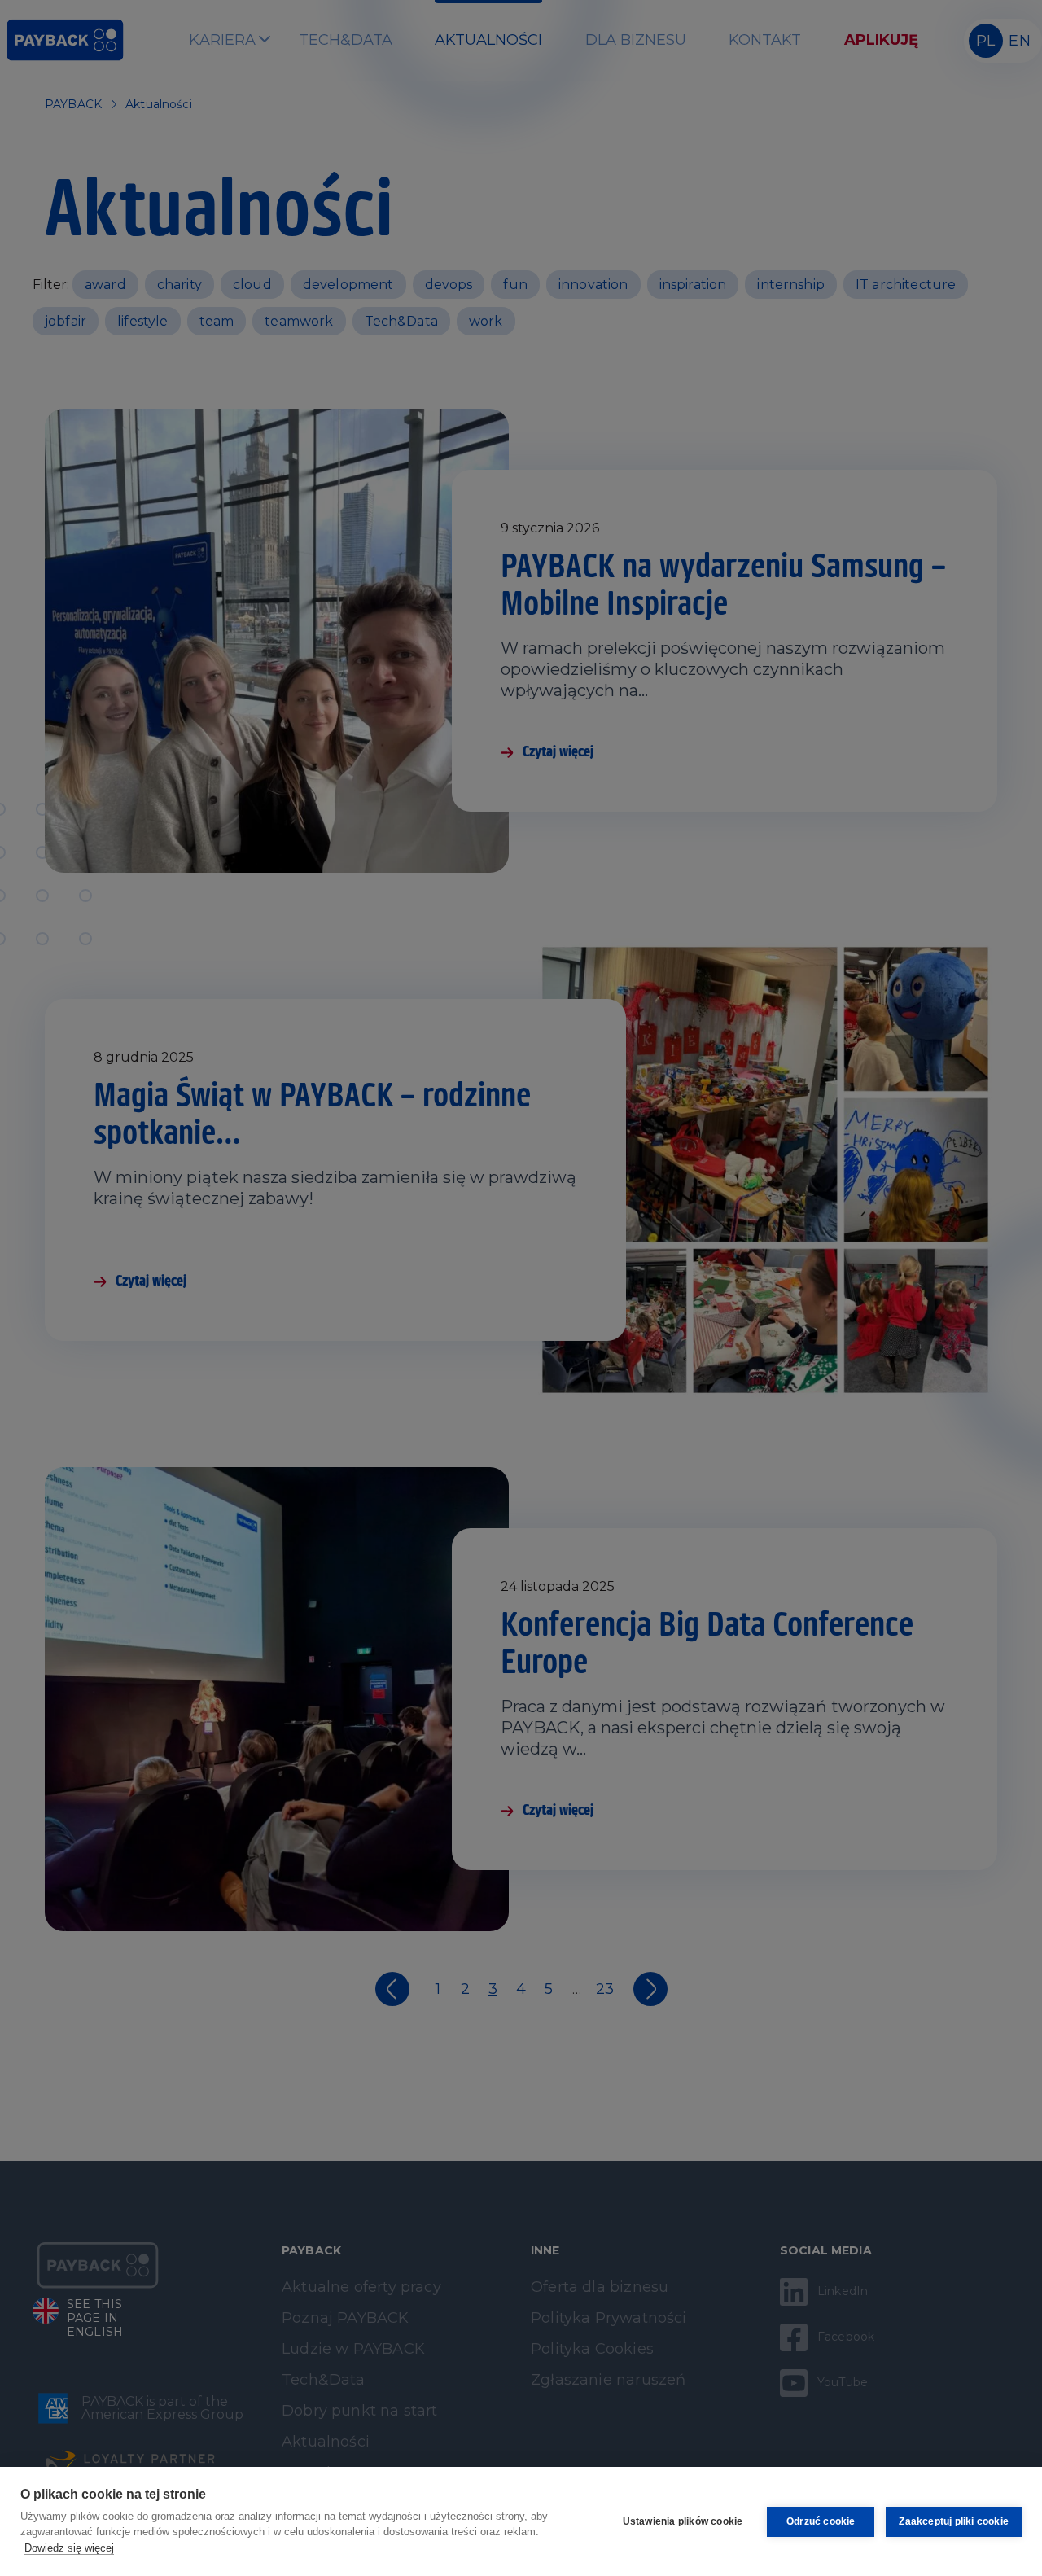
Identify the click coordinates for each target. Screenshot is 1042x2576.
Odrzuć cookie (821, 2521)
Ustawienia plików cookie (683, 2521)
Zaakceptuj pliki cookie (954, 2521)
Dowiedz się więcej (69, 2548)
